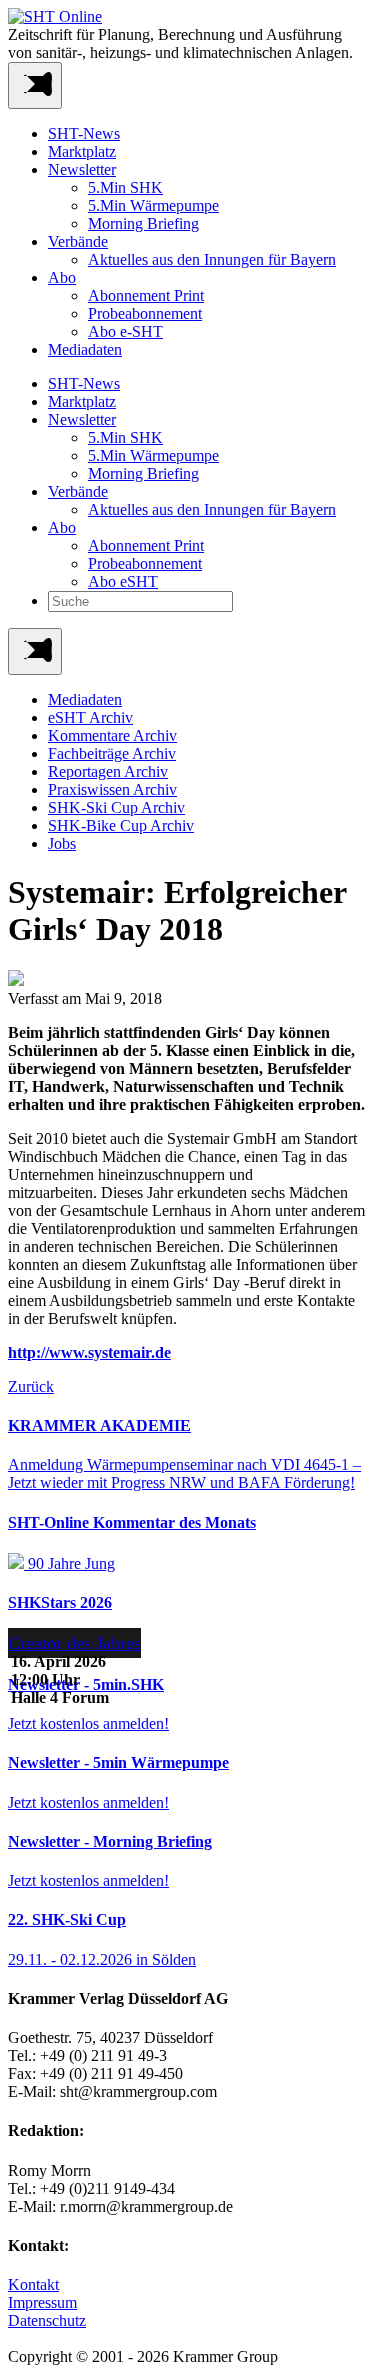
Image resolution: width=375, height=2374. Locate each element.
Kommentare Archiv (112, 735)
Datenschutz (47, 2320)
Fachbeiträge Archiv (112, 753)
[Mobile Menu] (35, 85)
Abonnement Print (146, 295)
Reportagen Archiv (108, 771)
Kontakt (33, 2284)
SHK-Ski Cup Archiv (116, 807)
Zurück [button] (31, 1386)
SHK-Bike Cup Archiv (121, 825)
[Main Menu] (35, 651)
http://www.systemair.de (89, 1352)
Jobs (62, 843)
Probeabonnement (145, 313)
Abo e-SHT (125, 331)
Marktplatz (82, 151)
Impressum (42, 2302)
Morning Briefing (143, 223)
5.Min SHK (125, 187)
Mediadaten (85, 349)
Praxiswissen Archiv (112, 789)
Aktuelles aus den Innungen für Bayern (212, 259)
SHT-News (84, 133)
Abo (62, 277)
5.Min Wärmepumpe (153, 205)
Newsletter (82, 169)
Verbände (78, 241)
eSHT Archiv (90, 717)
